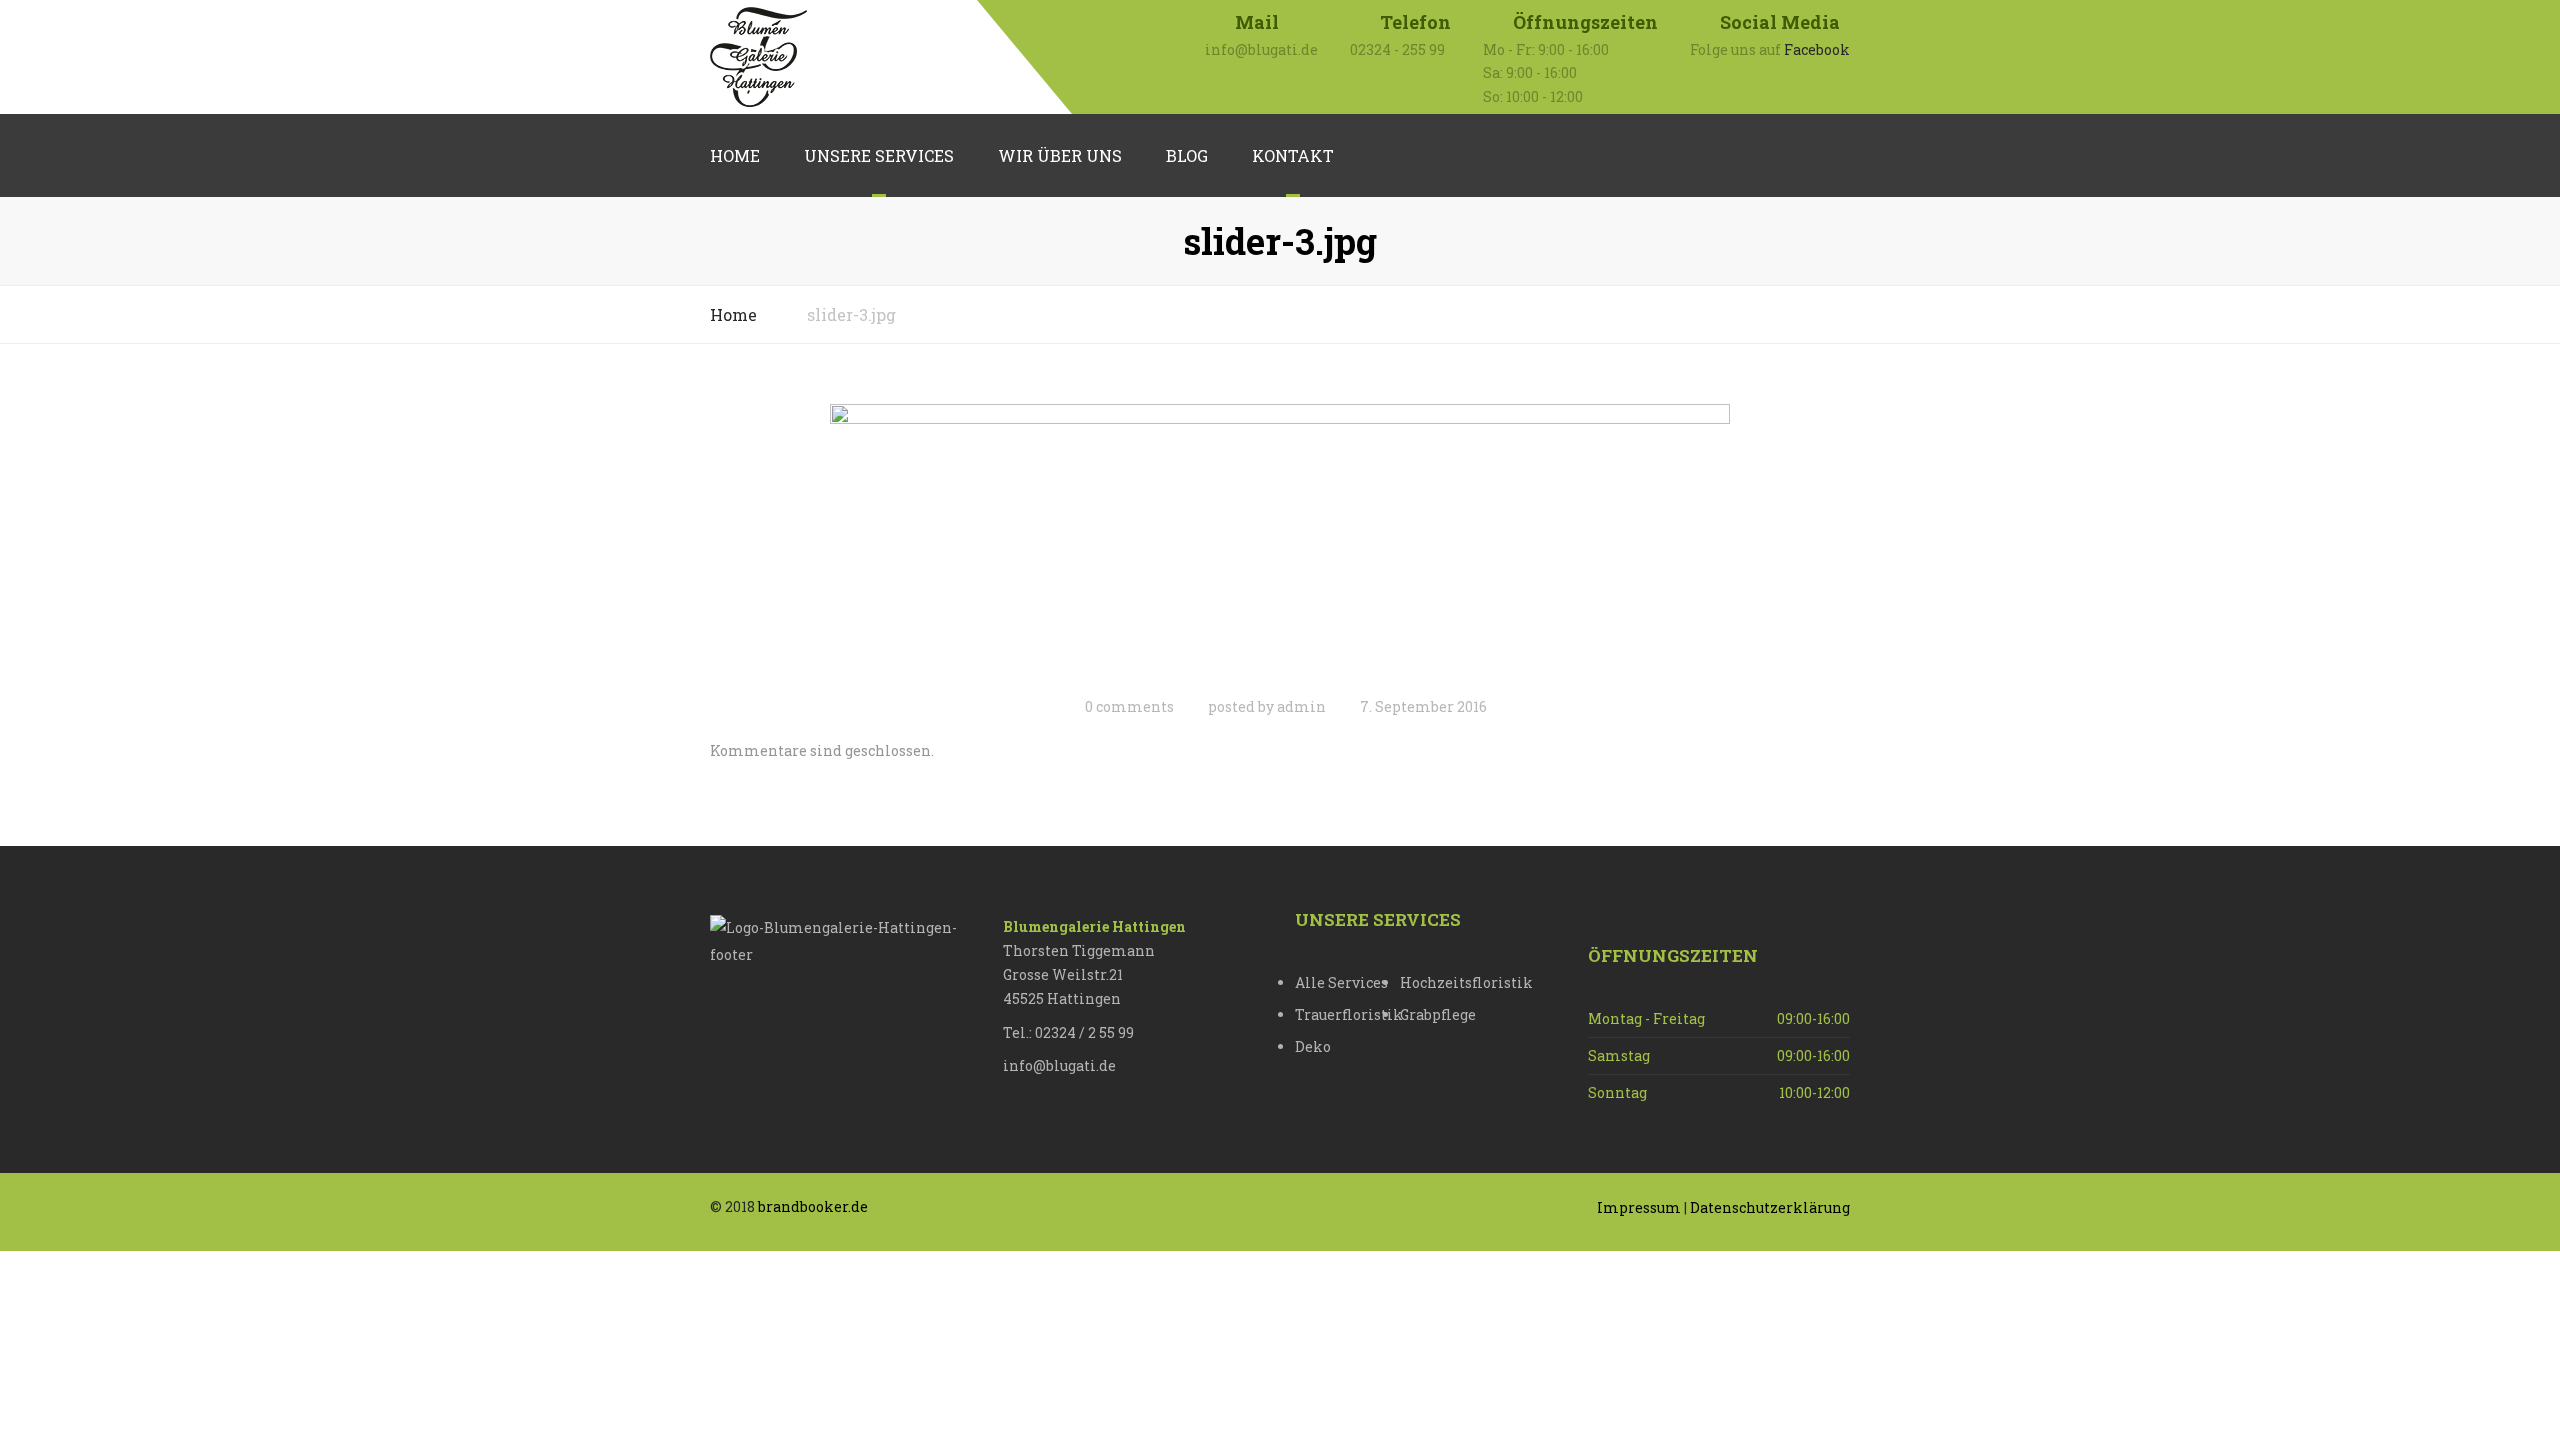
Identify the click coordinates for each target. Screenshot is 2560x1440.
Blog (1187, 155)
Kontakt (1293, 155)
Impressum (1639, 1207)
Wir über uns (1060, 155)
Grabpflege (1438, 1014)
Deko (1313, 1046)
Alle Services (1341, 982)
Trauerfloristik (1347, 1014)
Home (735, 155)
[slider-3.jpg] (1280, 542)
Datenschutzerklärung (1770, 1207)
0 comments (1129, 706)
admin (1301, 706)
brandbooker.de (813, 1206)
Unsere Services (879, 155)
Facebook (1817, 49)
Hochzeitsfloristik (1452, 982)
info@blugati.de (1059, 1065)
